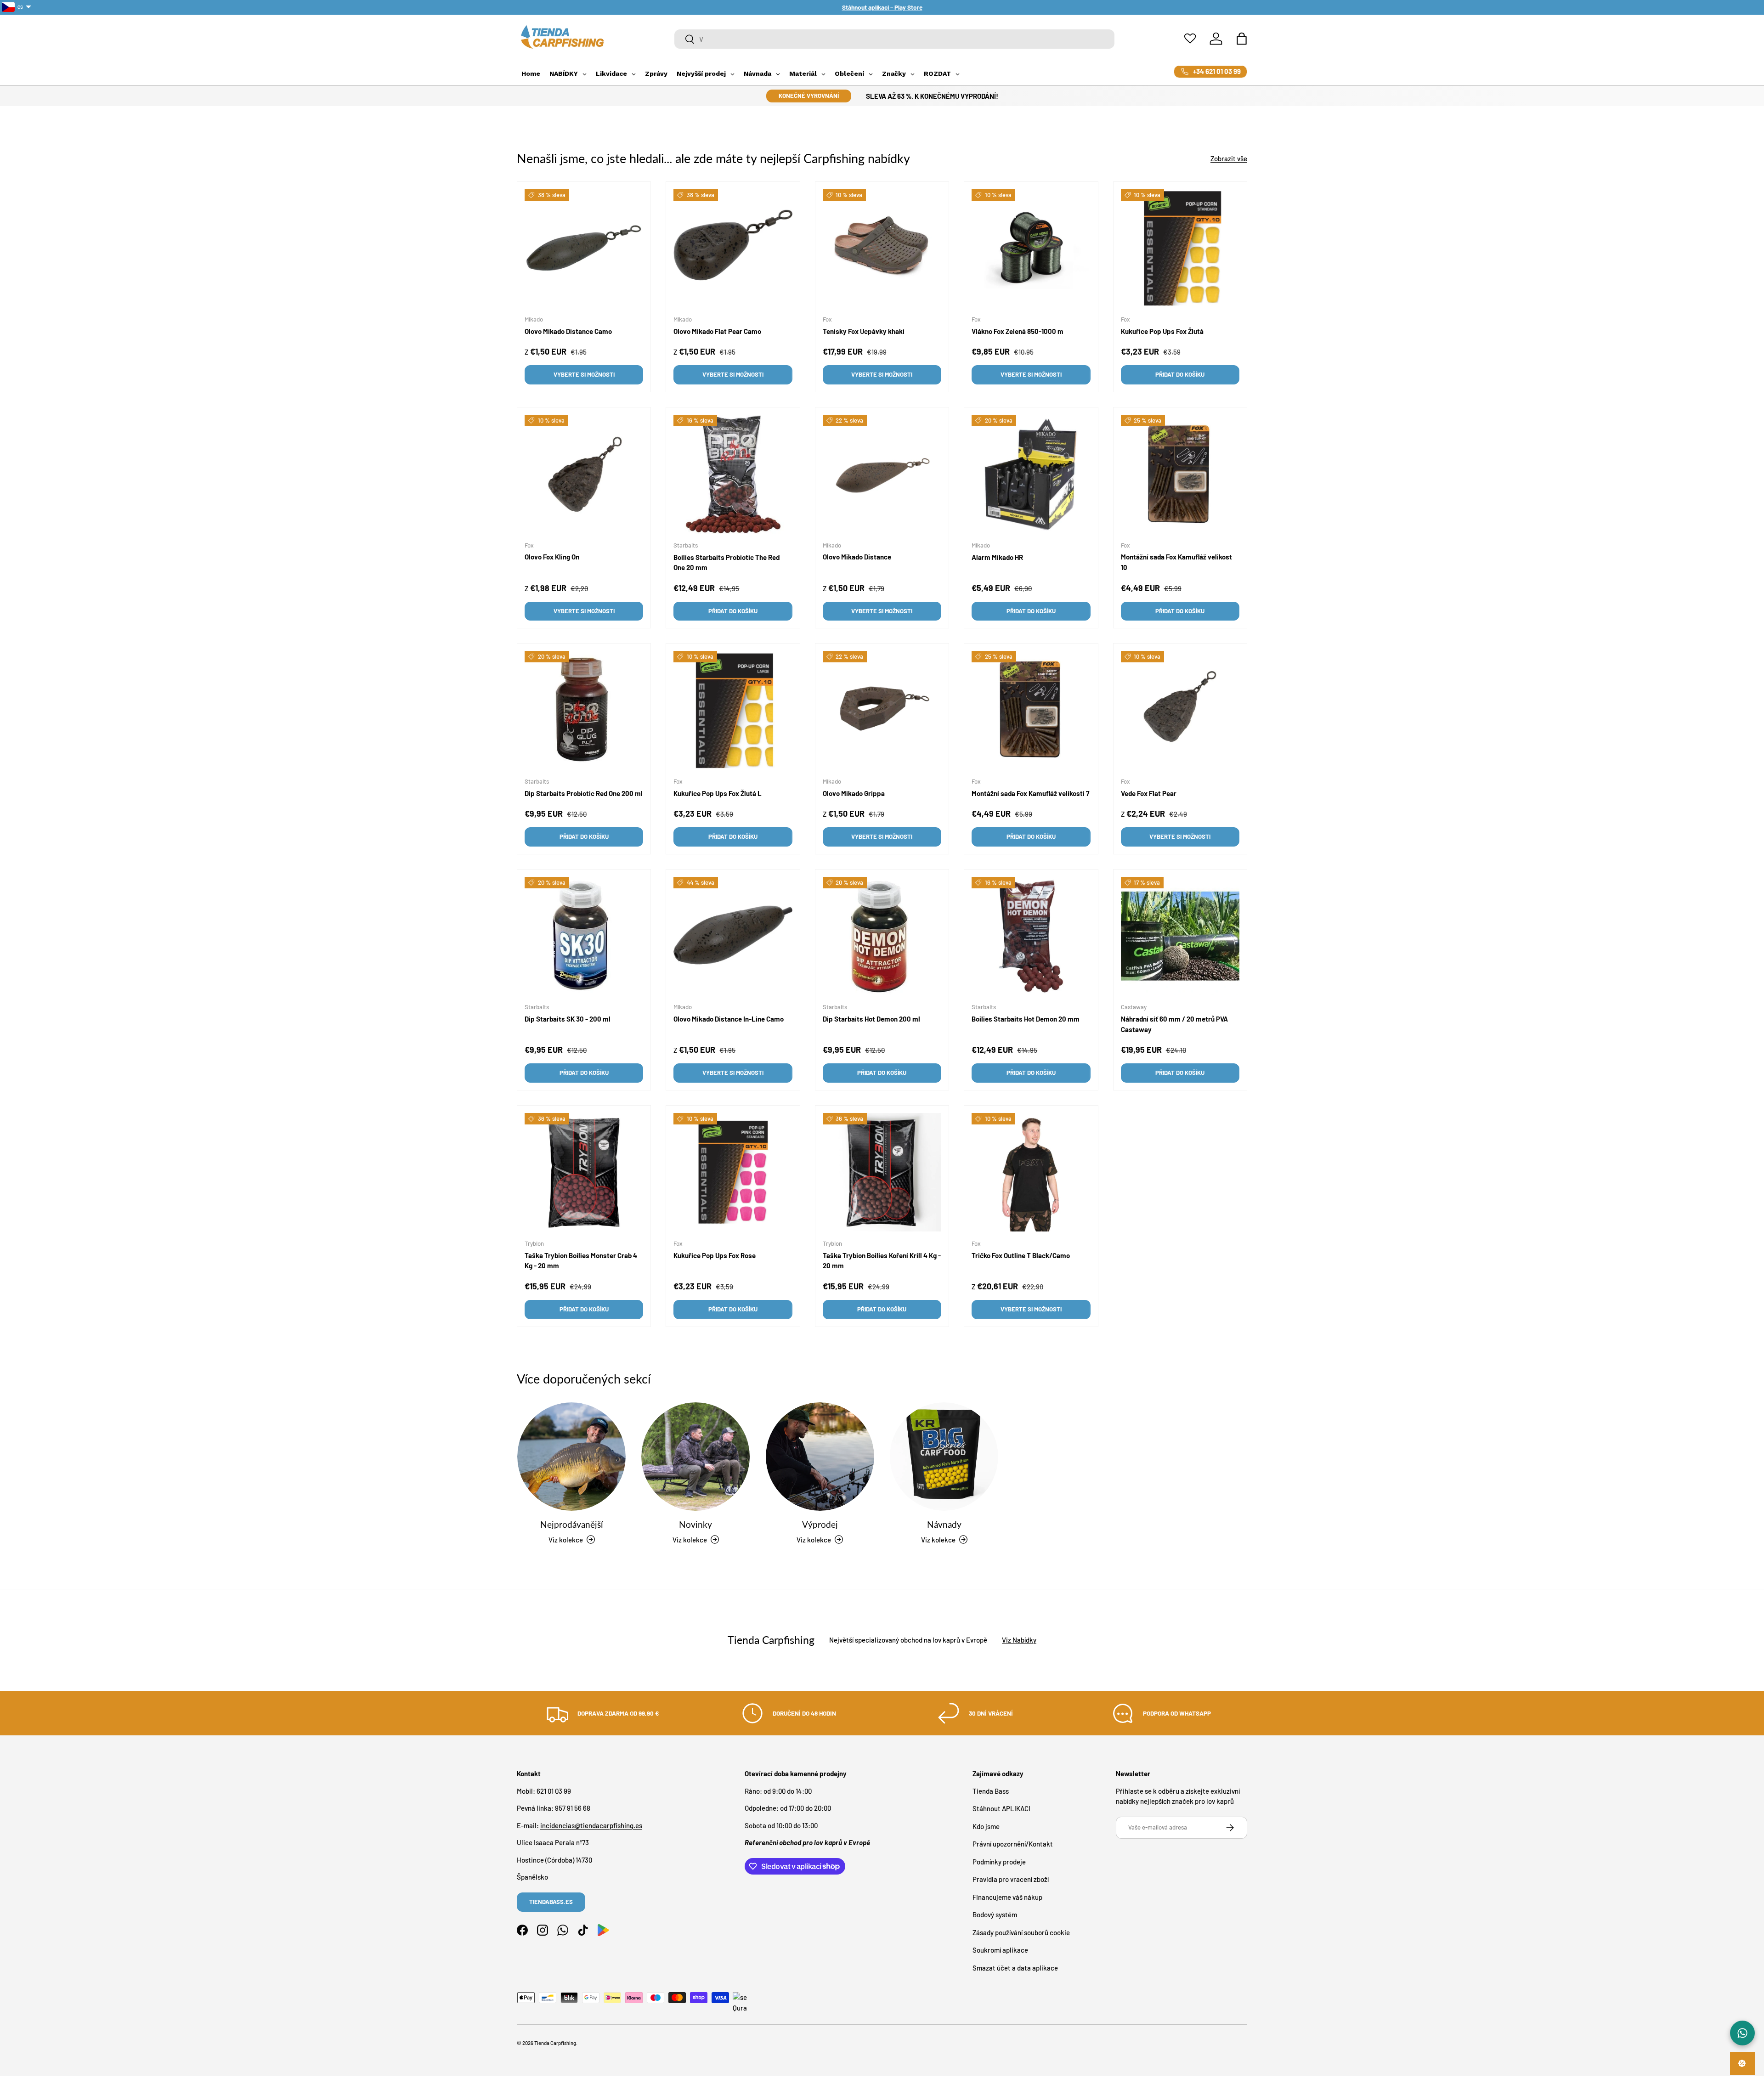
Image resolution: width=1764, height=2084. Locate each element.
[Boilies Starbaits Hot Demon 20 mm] (1031, 936)
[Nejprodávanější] (571, 1457)
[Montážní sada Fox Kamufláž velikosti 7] (1031, 710)
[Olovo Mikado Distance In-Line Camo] (733, 936)
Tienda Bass (991, 1790)
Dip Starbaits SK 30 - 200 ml (568, 1019)
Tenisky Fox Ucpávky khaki (864, 331)
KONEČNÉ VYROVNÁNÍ (809, 96)
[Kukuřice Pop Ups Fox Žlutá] (1180, 248)
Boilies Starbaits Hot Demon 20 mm (1026, 1019)
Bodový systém (995, 1915)
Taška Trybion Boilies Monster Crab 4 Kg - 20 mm (581, 1260)
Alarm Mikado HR (997, 557)
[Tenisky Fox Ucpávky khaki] (882, 248)
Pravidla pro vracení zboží (1011, 1879)
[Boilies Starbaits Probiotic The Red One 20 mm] (733, 474)
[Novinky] (695, 1457)
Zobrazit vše (1229, 158)
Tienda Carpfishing (555, 2043)
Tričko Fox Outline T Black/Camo (1021, 1255)
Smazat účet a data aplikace (1015, 1967)
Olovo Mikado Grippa (854, 793)
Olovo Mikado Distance (857, 557)
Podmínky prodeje (999, 1861)
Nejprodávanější (572, 1524)
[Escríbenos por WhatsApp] (1742, 2033)
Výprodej (820, 1524)
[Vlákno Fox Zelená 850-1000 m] (1031, 248)
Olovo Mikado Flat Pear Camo (717, 331)
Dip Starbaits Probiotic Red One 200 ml (584, 793)
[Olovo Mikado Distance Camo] (584, 248)
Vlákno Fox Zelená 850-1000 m (1018, 331)
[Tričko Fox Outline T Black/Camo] (1031, 1172)
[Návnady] (944, 1457)
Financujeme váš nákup (1007, 1897)
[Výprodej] (820, 1457)
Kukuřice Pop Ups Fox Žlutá (1162, 331)
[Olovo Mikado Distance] (882, 474)
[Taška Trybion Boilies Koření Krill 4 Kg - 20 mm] (882, 1172)
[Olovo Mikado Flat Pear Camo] (733, 248)
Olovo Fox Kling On (552, 557)
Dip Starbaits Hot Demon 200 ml (871, 1019)
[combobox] (895, 39)
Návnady (944, 1524)
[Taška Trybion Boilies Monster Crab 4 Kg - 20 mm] (584, 1172)
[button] (1242, 39)
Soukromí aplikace (1000, 1950)
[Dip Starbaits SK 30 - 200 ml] (584, 936)
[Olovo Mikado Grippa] (882, 710)
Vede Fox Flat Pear (1149, 793)
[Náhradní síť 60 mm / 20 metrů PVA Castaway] (1180, 936)
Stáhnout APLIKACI (1001, 1808)
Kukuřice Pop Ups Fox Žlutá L (718, 793)
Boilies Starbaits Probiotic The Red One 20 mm (727, 562)
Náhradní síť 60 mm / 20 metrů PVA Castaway (1174, 1024)
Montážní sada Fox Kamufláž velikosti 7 (1030, 793)
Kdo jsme (986, 1826)
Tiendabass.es (551, 1902)
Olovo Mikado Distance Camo (568, 331)
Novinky (695, 1524)
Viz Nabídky (1019, 1640)
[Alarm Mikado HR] (1031, 474)
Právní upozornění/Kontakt (1013, 1844)
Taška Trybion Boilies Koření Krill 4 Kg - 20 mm (882, 1260)
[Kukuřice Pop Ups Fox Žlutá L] (733, 710)
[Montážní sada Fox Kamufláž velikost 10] (1180, 474)
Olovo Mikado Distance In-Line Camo (729, 1019)
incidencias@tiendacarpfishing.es (591, 1825)
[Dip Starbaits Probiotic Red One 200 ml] (584, 710)
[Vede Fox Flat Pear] (1180, 710)
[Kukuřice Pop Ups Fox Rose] (733, 1172)
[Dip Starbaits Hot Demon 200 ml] (882, 936)
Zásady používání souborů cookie (1021, 1932)
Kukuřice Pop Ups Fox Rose (715, 1255)
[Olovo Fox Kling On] (584, 474)
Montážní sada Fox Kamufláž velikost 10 (1176, 562)
